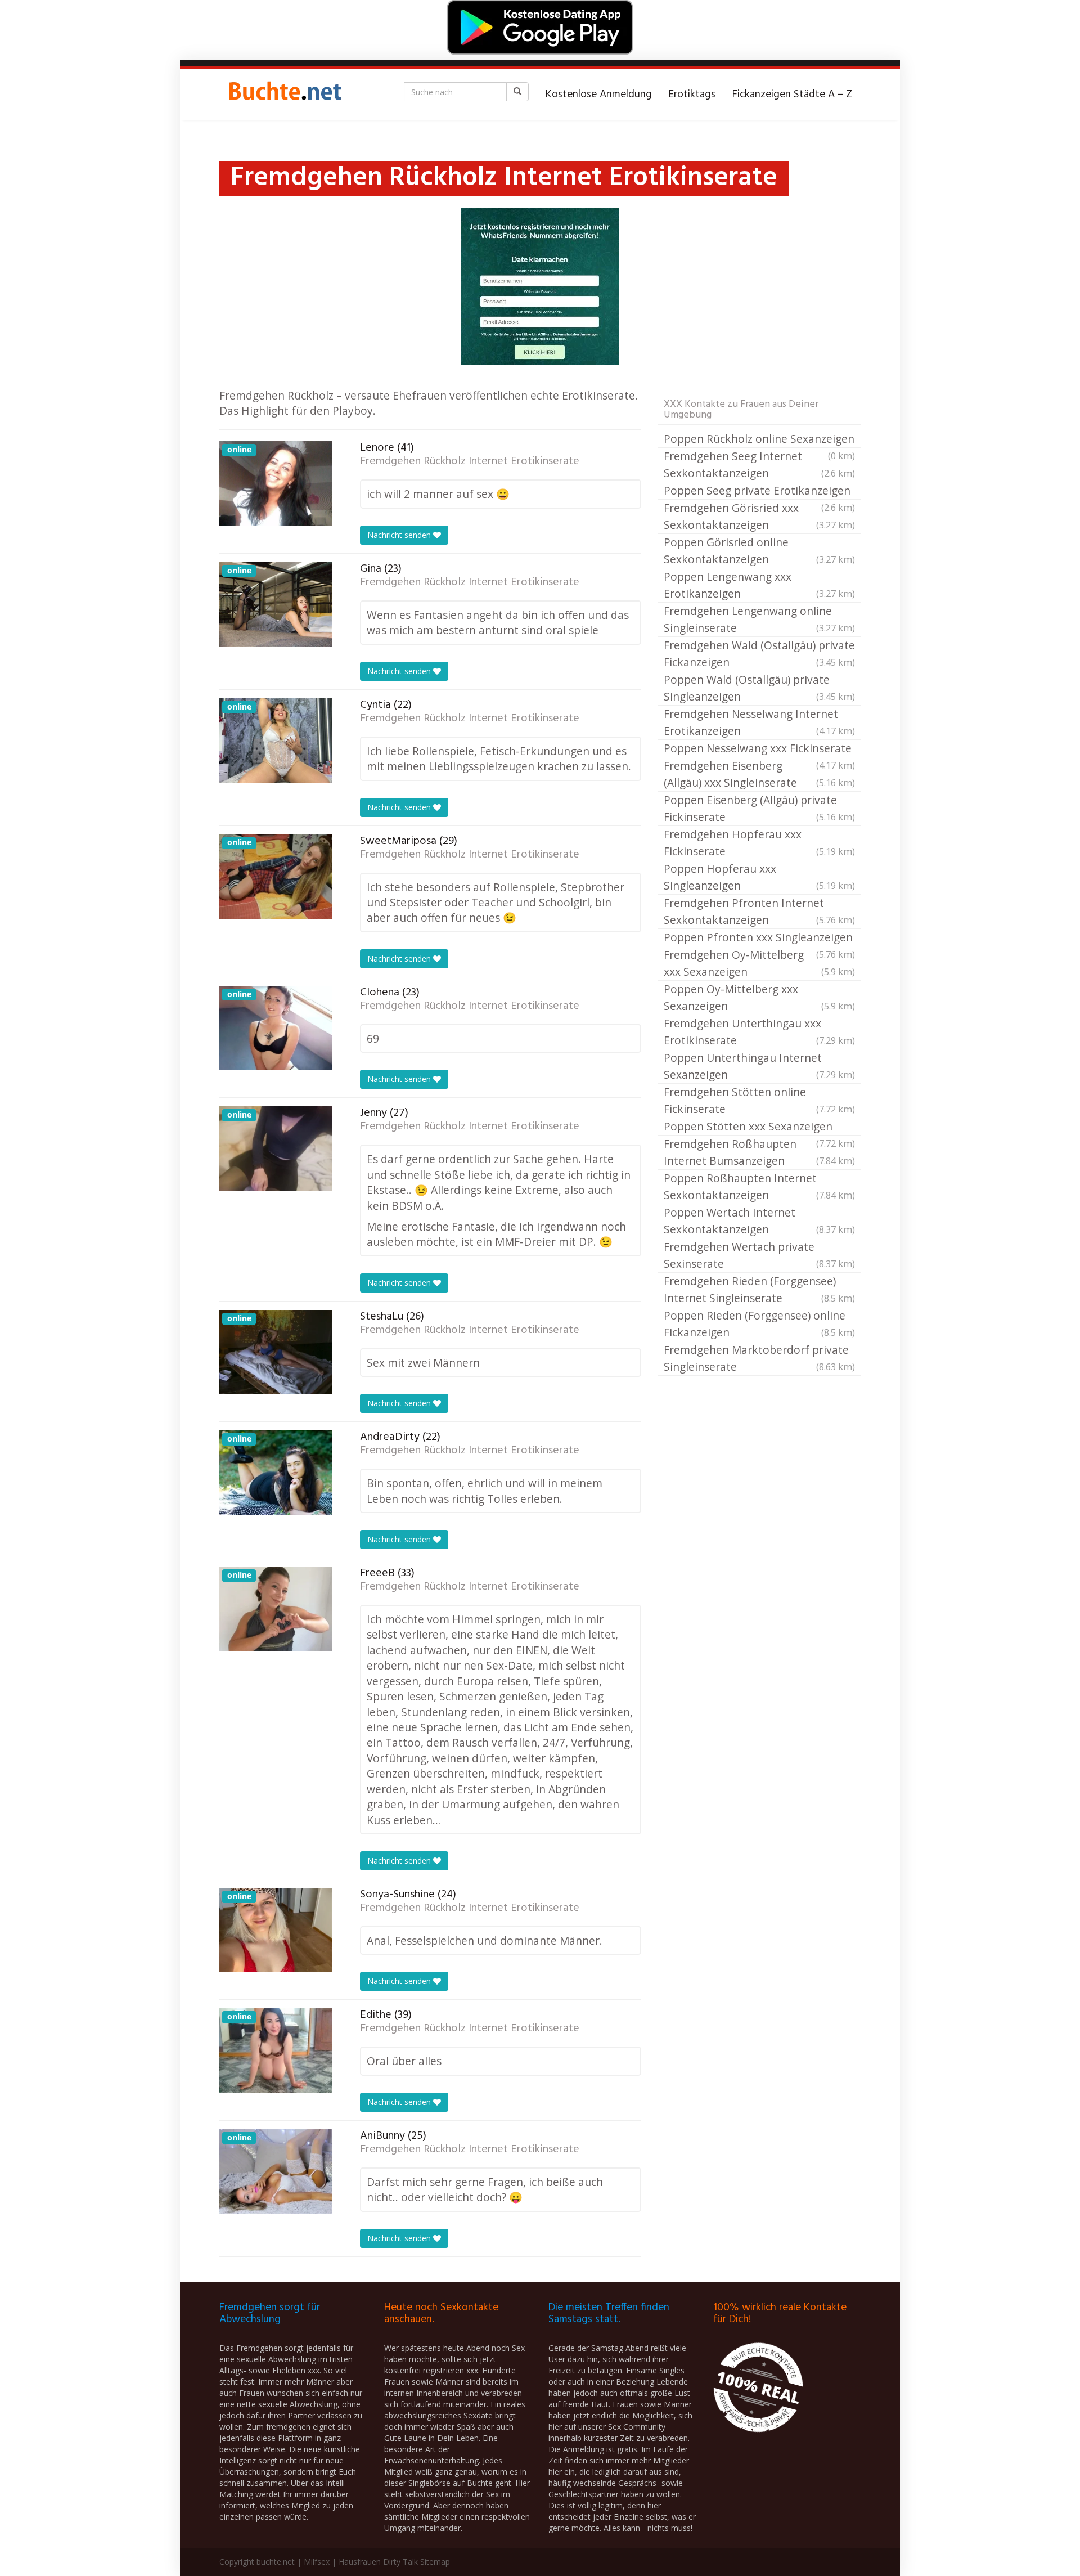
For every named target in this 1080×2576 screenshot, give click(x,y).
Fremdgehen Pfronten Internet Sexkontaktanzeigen (759, 911)
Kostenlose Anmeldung (599, 95)
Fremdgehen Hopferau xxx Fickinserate (759, 843)
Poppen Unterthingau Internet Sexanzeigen (759, 1066)
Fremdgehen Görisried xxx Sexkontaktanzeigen (759, 516)
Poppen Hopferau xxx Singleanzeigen (759, 877)
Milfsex (317, 2562)
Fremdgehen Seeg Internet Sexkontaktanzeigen (759, 465)
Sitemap (435, 2562)
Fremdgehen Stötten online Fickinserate (759, 1100)
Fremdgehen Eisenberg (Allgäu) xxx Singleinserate (759, 774)
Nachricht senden (400, 535)
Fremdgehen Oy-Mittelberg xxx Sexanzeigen (759, 963)
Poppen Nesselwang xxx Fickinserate (759, 749)
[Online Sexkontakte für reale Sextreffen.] (284, 95)
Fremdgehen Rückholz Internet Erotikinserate (470, 461)
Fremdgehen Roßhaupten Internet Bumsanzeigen (759, 1152)
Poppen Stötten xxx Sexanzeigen (759, 1127)
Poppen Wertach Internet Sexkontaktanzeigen (759, 1221)
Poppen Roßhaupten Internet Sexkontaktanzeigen (759, 1186)
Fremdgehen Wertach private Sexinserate (759, 1255)
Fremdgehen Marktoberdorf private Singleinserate (759, 1358)
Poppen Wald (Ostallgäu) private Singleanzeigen (759, 688)
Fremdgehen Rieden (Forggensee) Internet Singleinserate (759, 1289)
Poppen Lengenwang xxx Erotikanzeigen (759, 585)
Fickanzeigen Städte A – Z (792, 95)
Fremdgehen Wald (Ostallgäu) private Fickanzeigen (759, 654)
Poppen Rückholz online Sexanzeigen (759, 439)
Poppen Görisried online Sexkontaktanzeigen (759, 551)
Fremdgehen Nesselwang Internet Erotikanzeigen (759, 722)
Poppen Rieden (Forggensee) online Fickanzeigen (759, 1324)
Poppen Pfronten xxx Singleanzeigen (759, 938)
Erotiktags (692, 95)
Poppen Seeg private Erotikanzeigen (759, 491)
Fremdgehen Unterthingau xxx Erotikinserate (759, 1032)
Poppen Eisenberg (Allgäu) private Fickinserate (759, 808)
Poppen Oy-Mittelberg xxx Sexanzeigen (759, 997)
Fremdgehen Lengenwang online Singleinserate (759, 619)
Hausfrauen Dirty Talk (378, 2562)
